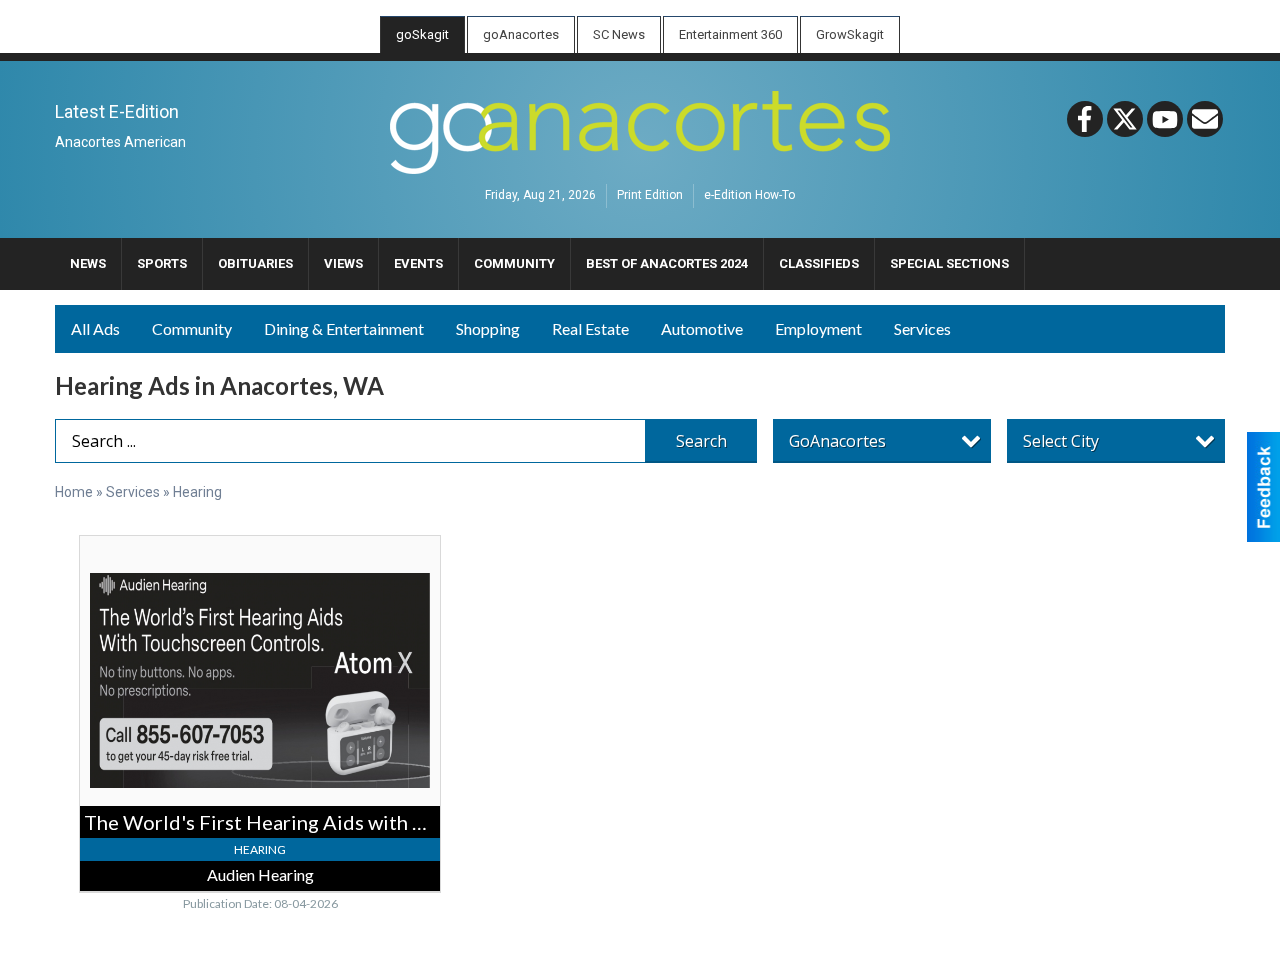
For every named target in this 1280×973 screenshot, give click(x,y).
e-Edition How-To (749, 196)
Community (192, 328)
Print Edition (650, 196)
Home (74, 492)
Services (922, 328)
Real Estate (590, 328)
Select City (1061, 441)
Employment (818, 328)
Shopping (488, 328)
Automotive (702, 328)
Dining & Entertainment (344, 328)
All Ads (95, 328)
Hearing (197, 492)
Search (701, 441)
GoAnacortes (837, 441)
